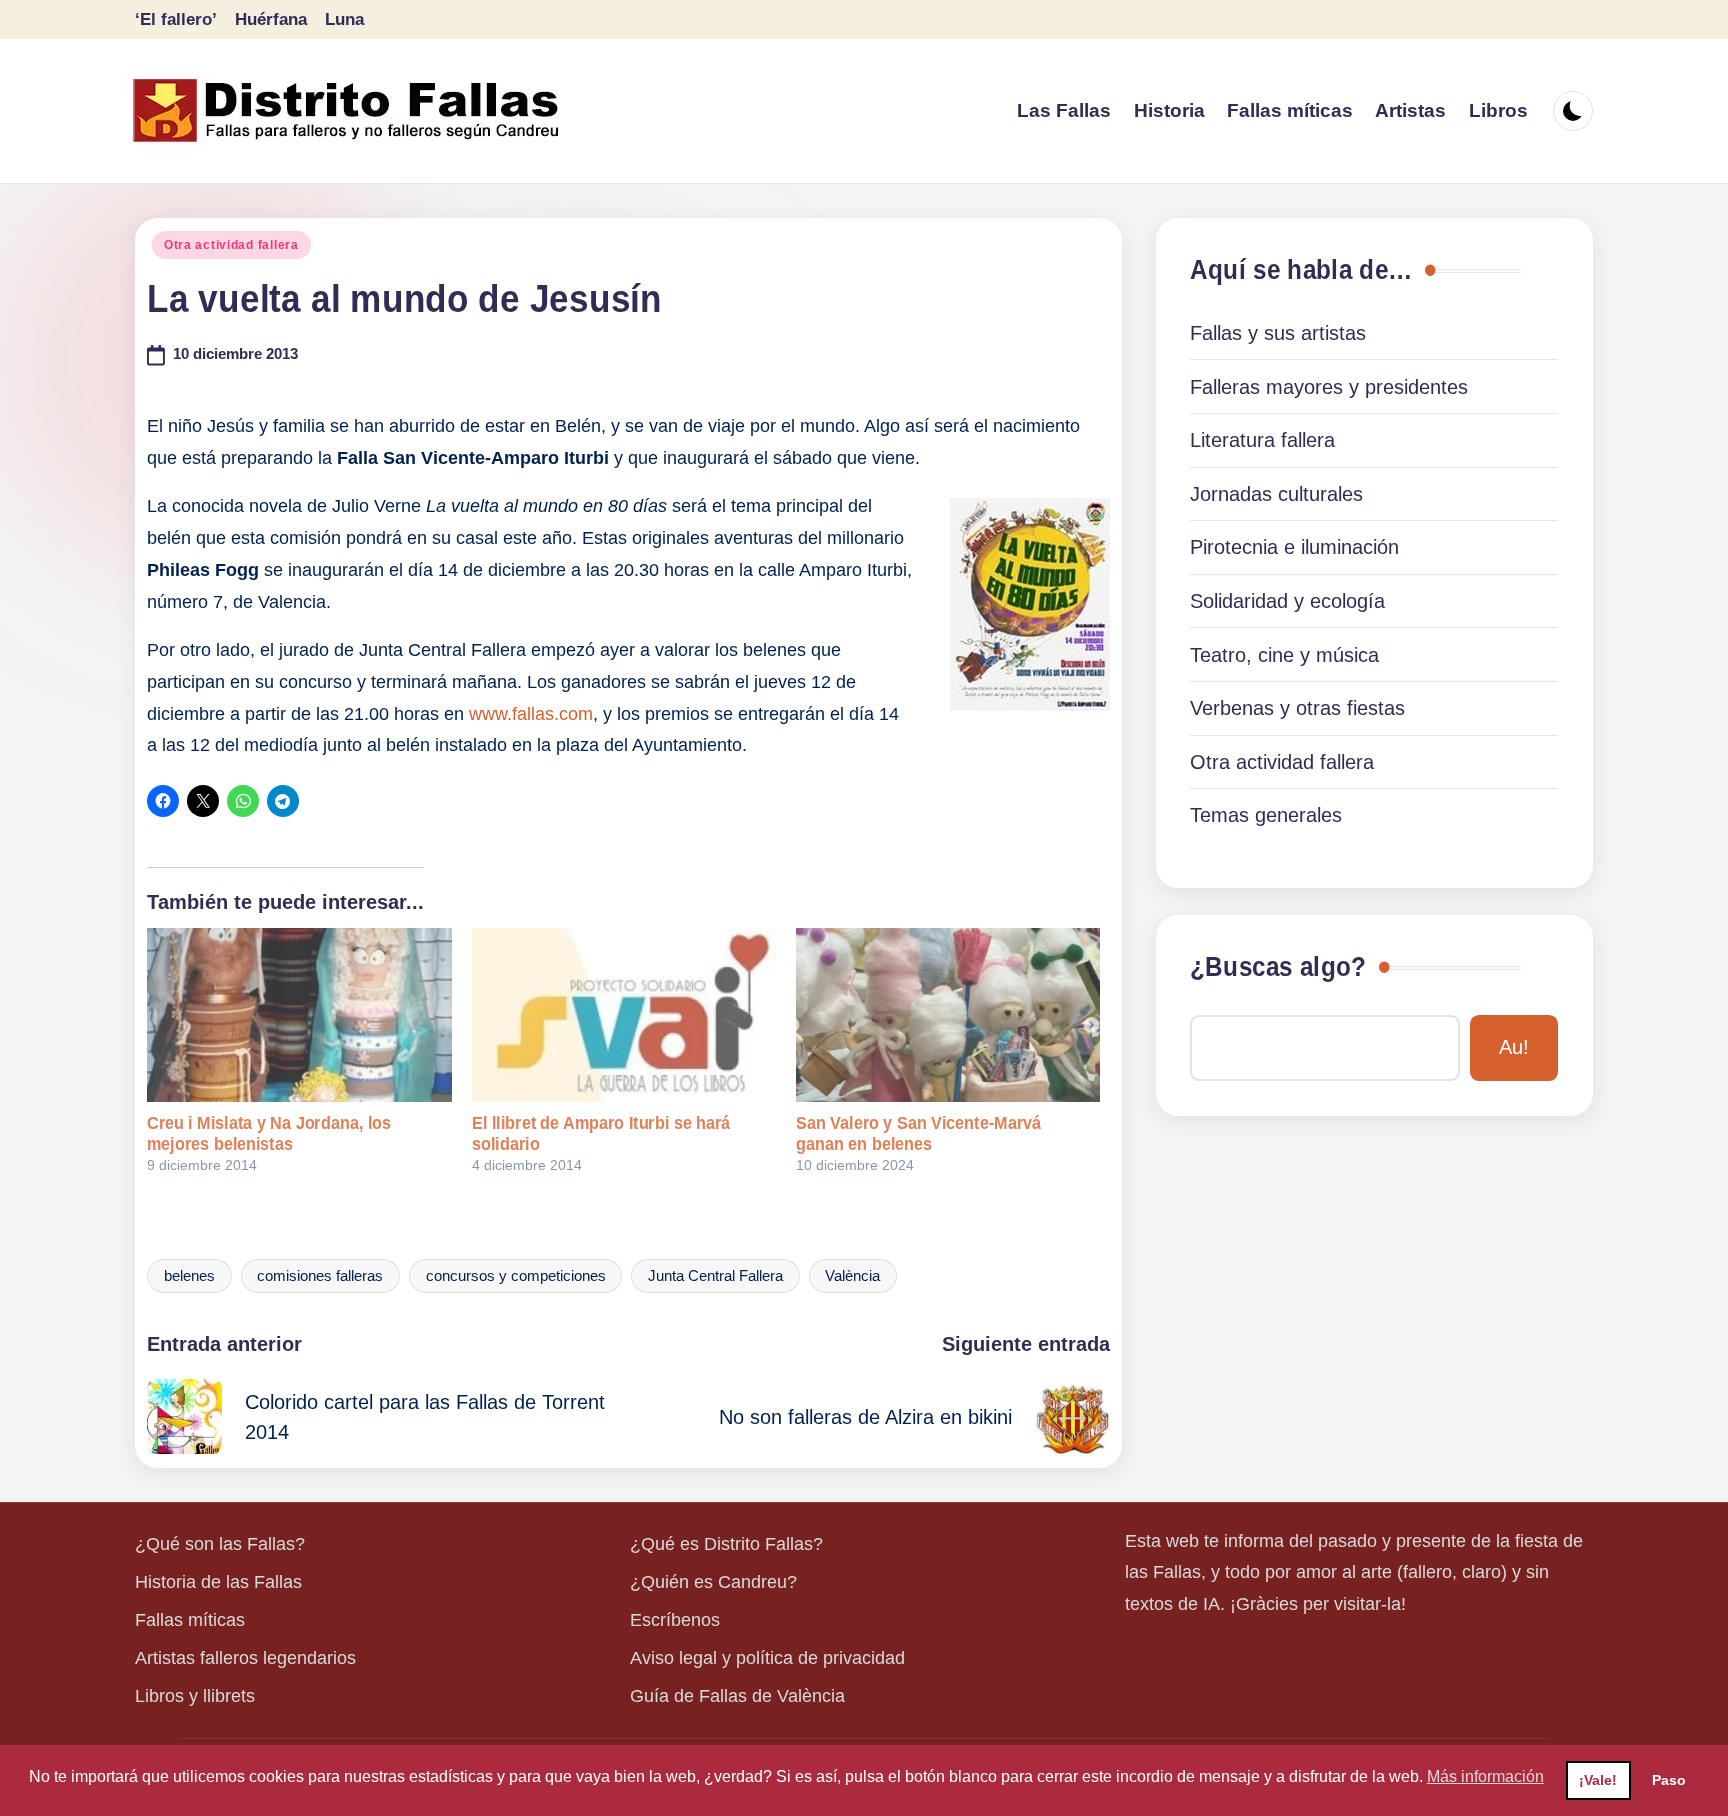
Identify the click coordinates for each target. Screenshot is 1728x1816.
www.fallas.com (531, 714)
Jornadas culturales (1276, 494)
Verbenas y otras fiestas (1297, 708)
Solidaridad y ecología (1287, 601)
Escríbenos (675, 1620)
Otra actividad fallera (231, 245)
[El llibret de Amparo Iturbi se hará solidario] (624, 1015)
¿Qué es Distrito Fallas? (726, 1544)
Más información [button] (1485, 1776)
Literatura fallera (1262, 440)
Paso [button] (1669, 1780)
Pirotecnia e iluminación (1294, 547)
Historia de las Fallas (218, 1582)
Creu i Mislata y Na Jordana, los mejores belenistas (269, 1133)
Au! (1514, 1047)
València (852, 1276)
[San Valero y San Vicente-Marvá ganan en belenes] (948, 1015)
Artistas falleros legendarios (245, 1658)
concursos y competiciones (516, 1276)
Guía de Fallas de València (737, 1696)
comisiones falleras (320, 1276)
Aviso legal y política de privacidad (767, 1658)
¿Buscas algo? (1278, 967)
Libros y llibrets (195, 1696)
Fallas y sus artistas (1278, 333)
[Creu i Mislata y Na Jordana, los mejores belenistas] (299, 1015)
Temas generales (1266, 815)
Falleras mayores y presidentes (1329, 387)
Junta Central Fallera (715, 1276)
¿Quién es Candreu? (713, 1582)
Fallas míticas (190, 1620)
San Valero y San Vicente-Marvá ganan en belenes (918, 1133)
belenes (189, 1276)
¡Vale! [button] (1598, 1780)
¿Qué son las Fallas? (220, 1544)
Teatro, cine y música (1284, 655)
